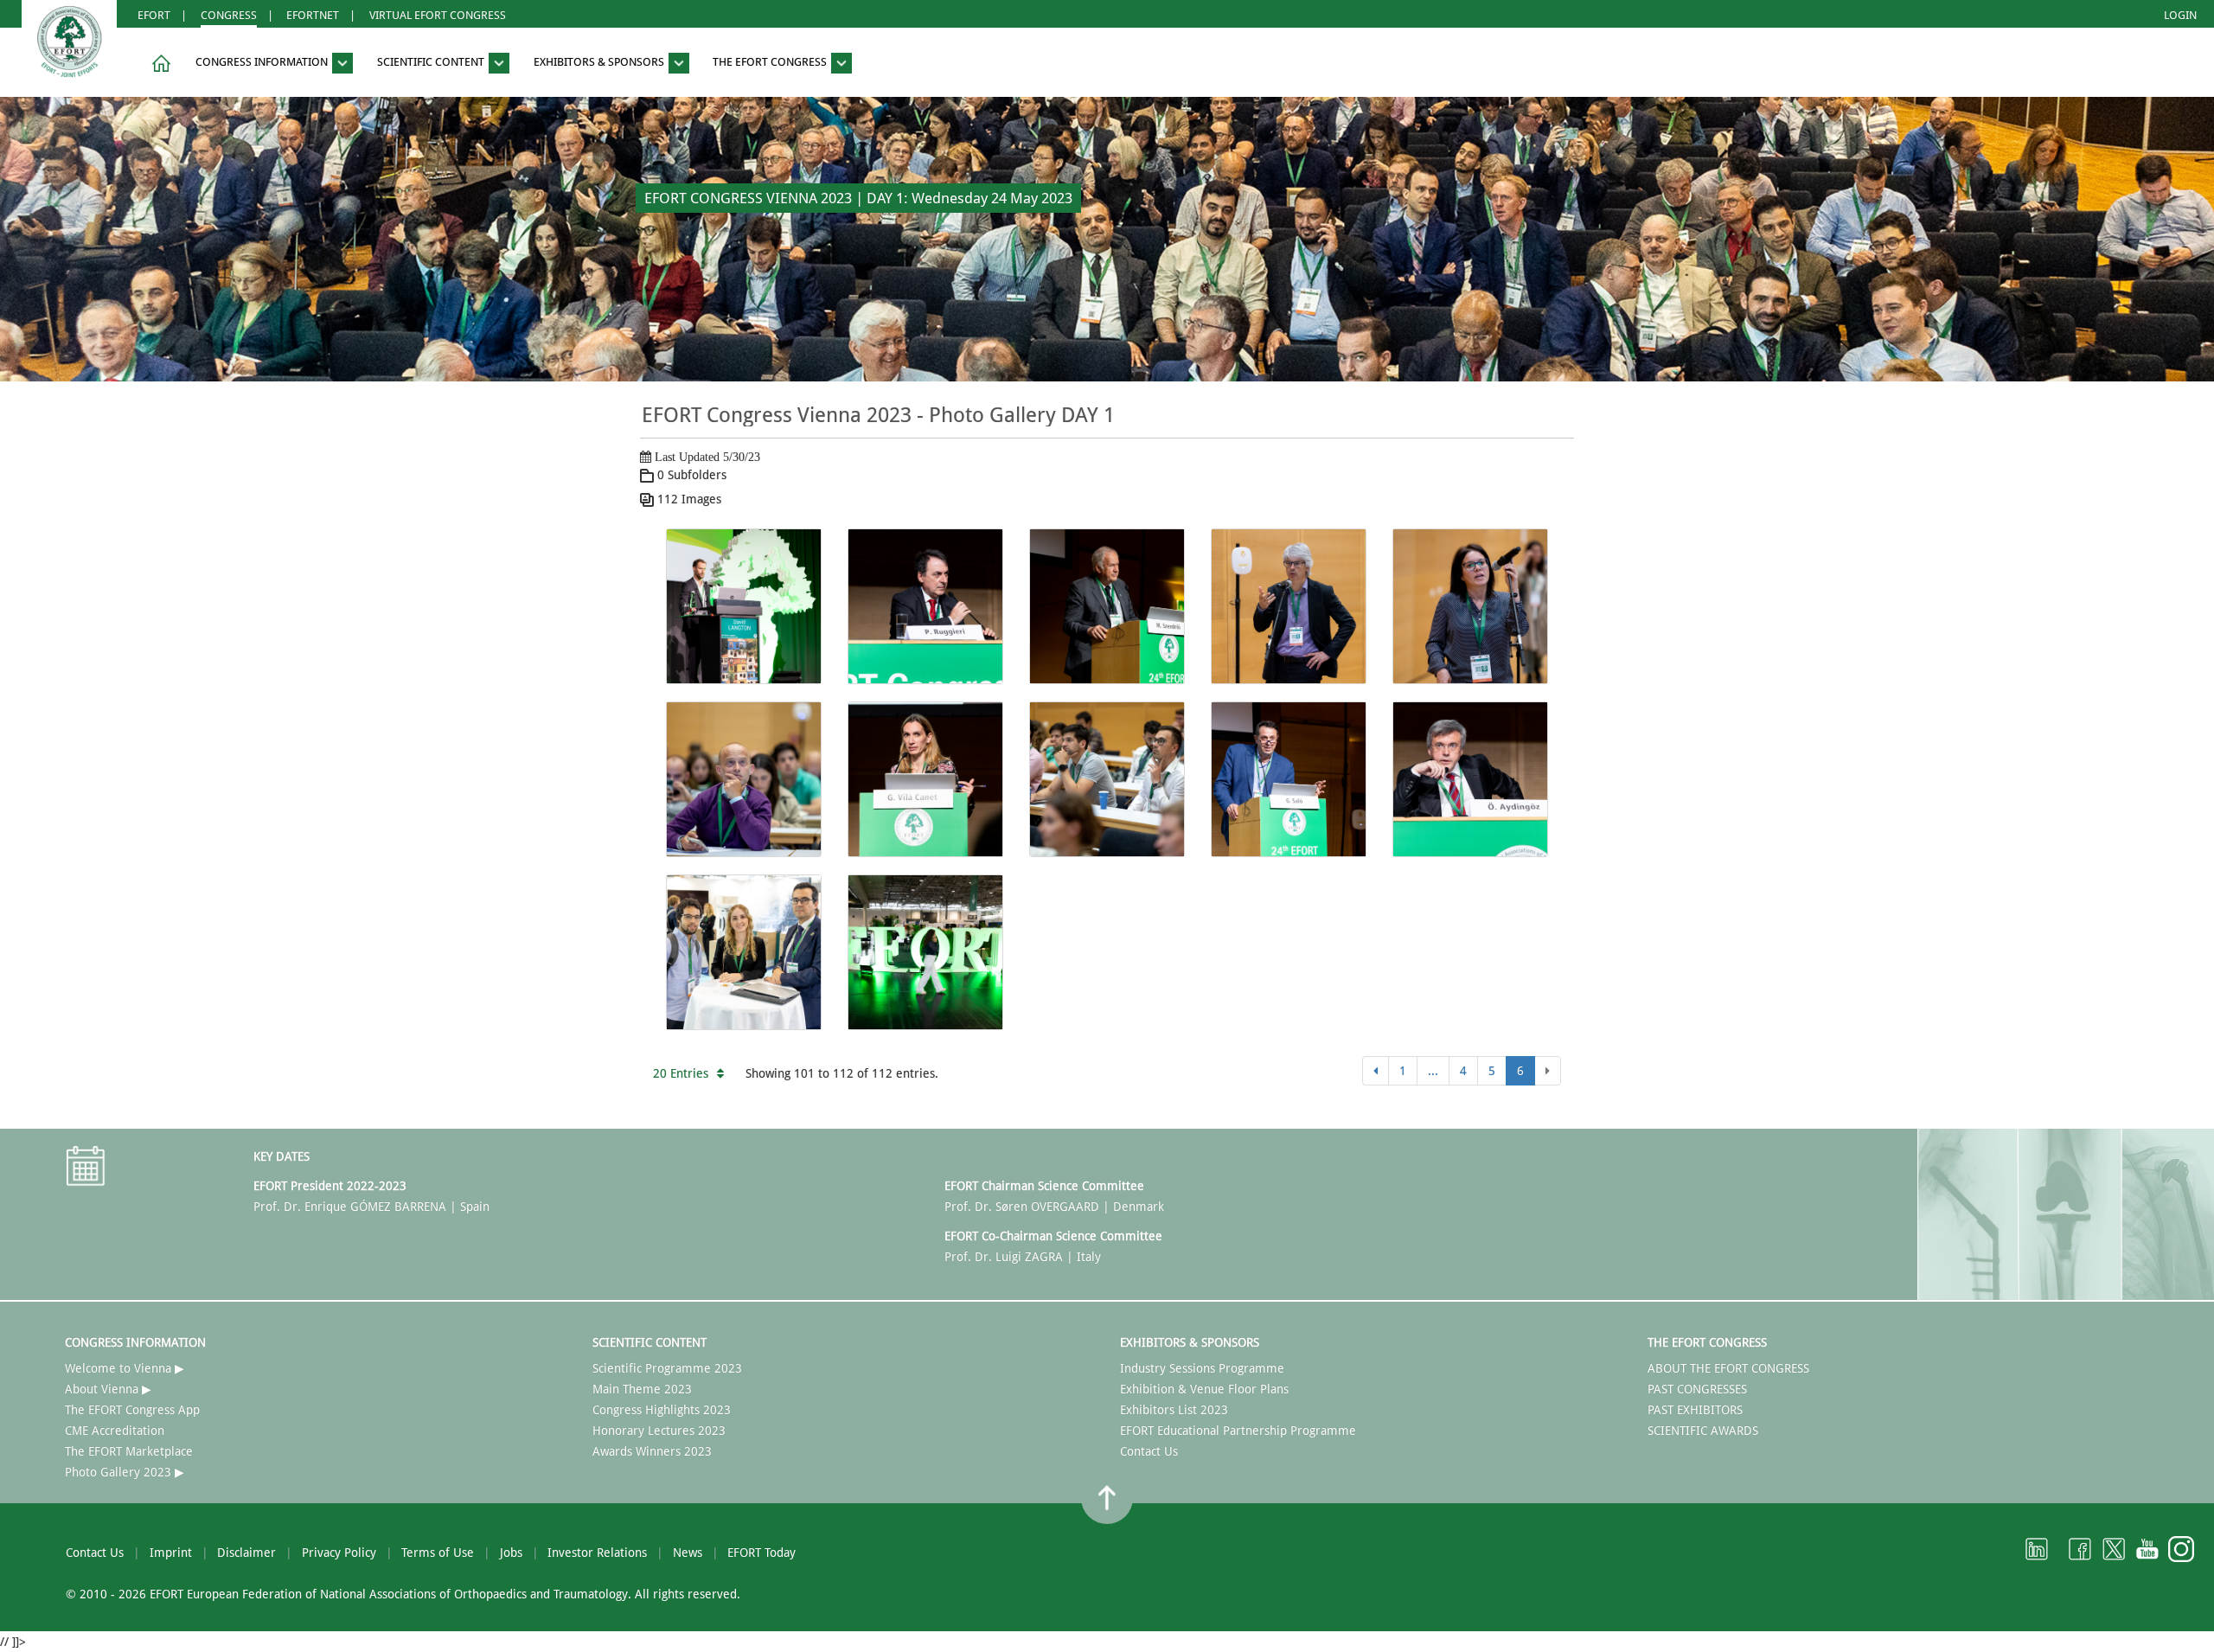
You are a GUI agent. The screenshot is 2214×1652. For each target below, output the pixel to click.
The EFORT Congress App (132, 1410)
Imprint (171, 1553)
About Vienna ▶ (108, 1389)
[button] (158, 64)
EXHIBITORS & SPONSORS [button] (600, 63)
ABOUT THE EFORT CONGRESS (1728, 1368)
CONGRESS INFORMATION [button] (263, 63)
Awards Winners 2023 (652, 1451)
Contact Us (1149, 1451)
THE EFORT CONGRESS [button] (771, 63)
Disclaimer (246, 1553)
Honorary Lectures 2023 (659, 1431)
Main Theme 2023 (642, 1389)
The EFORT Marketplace (129, 1451)
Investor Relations (597, 1553)
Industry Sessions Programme (1202, 1368)
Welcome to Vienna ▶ (125, 1368)
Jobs (511, 1553)
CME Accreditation (115, 1431)
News (688, 1553)
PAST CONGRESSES (1697, 1389)
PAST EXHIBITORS (1695, 1410)
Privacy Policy (339, 1553)
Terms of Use (438, 1553)
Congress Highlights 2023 (662, 1410)
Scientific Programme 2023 (667, 1368)
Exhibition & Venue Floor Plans (1204, 1389)
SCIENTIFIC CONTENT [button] (432, 63)
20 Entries (681, 1073)
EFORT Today (761, 1553)
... (1433, 1071)
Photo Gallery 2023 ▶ (125, 1472)
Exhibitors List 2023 (1174, 1410)
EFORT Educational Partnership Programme (1238, 1431)
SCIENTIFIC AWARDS (1703, 1431)
